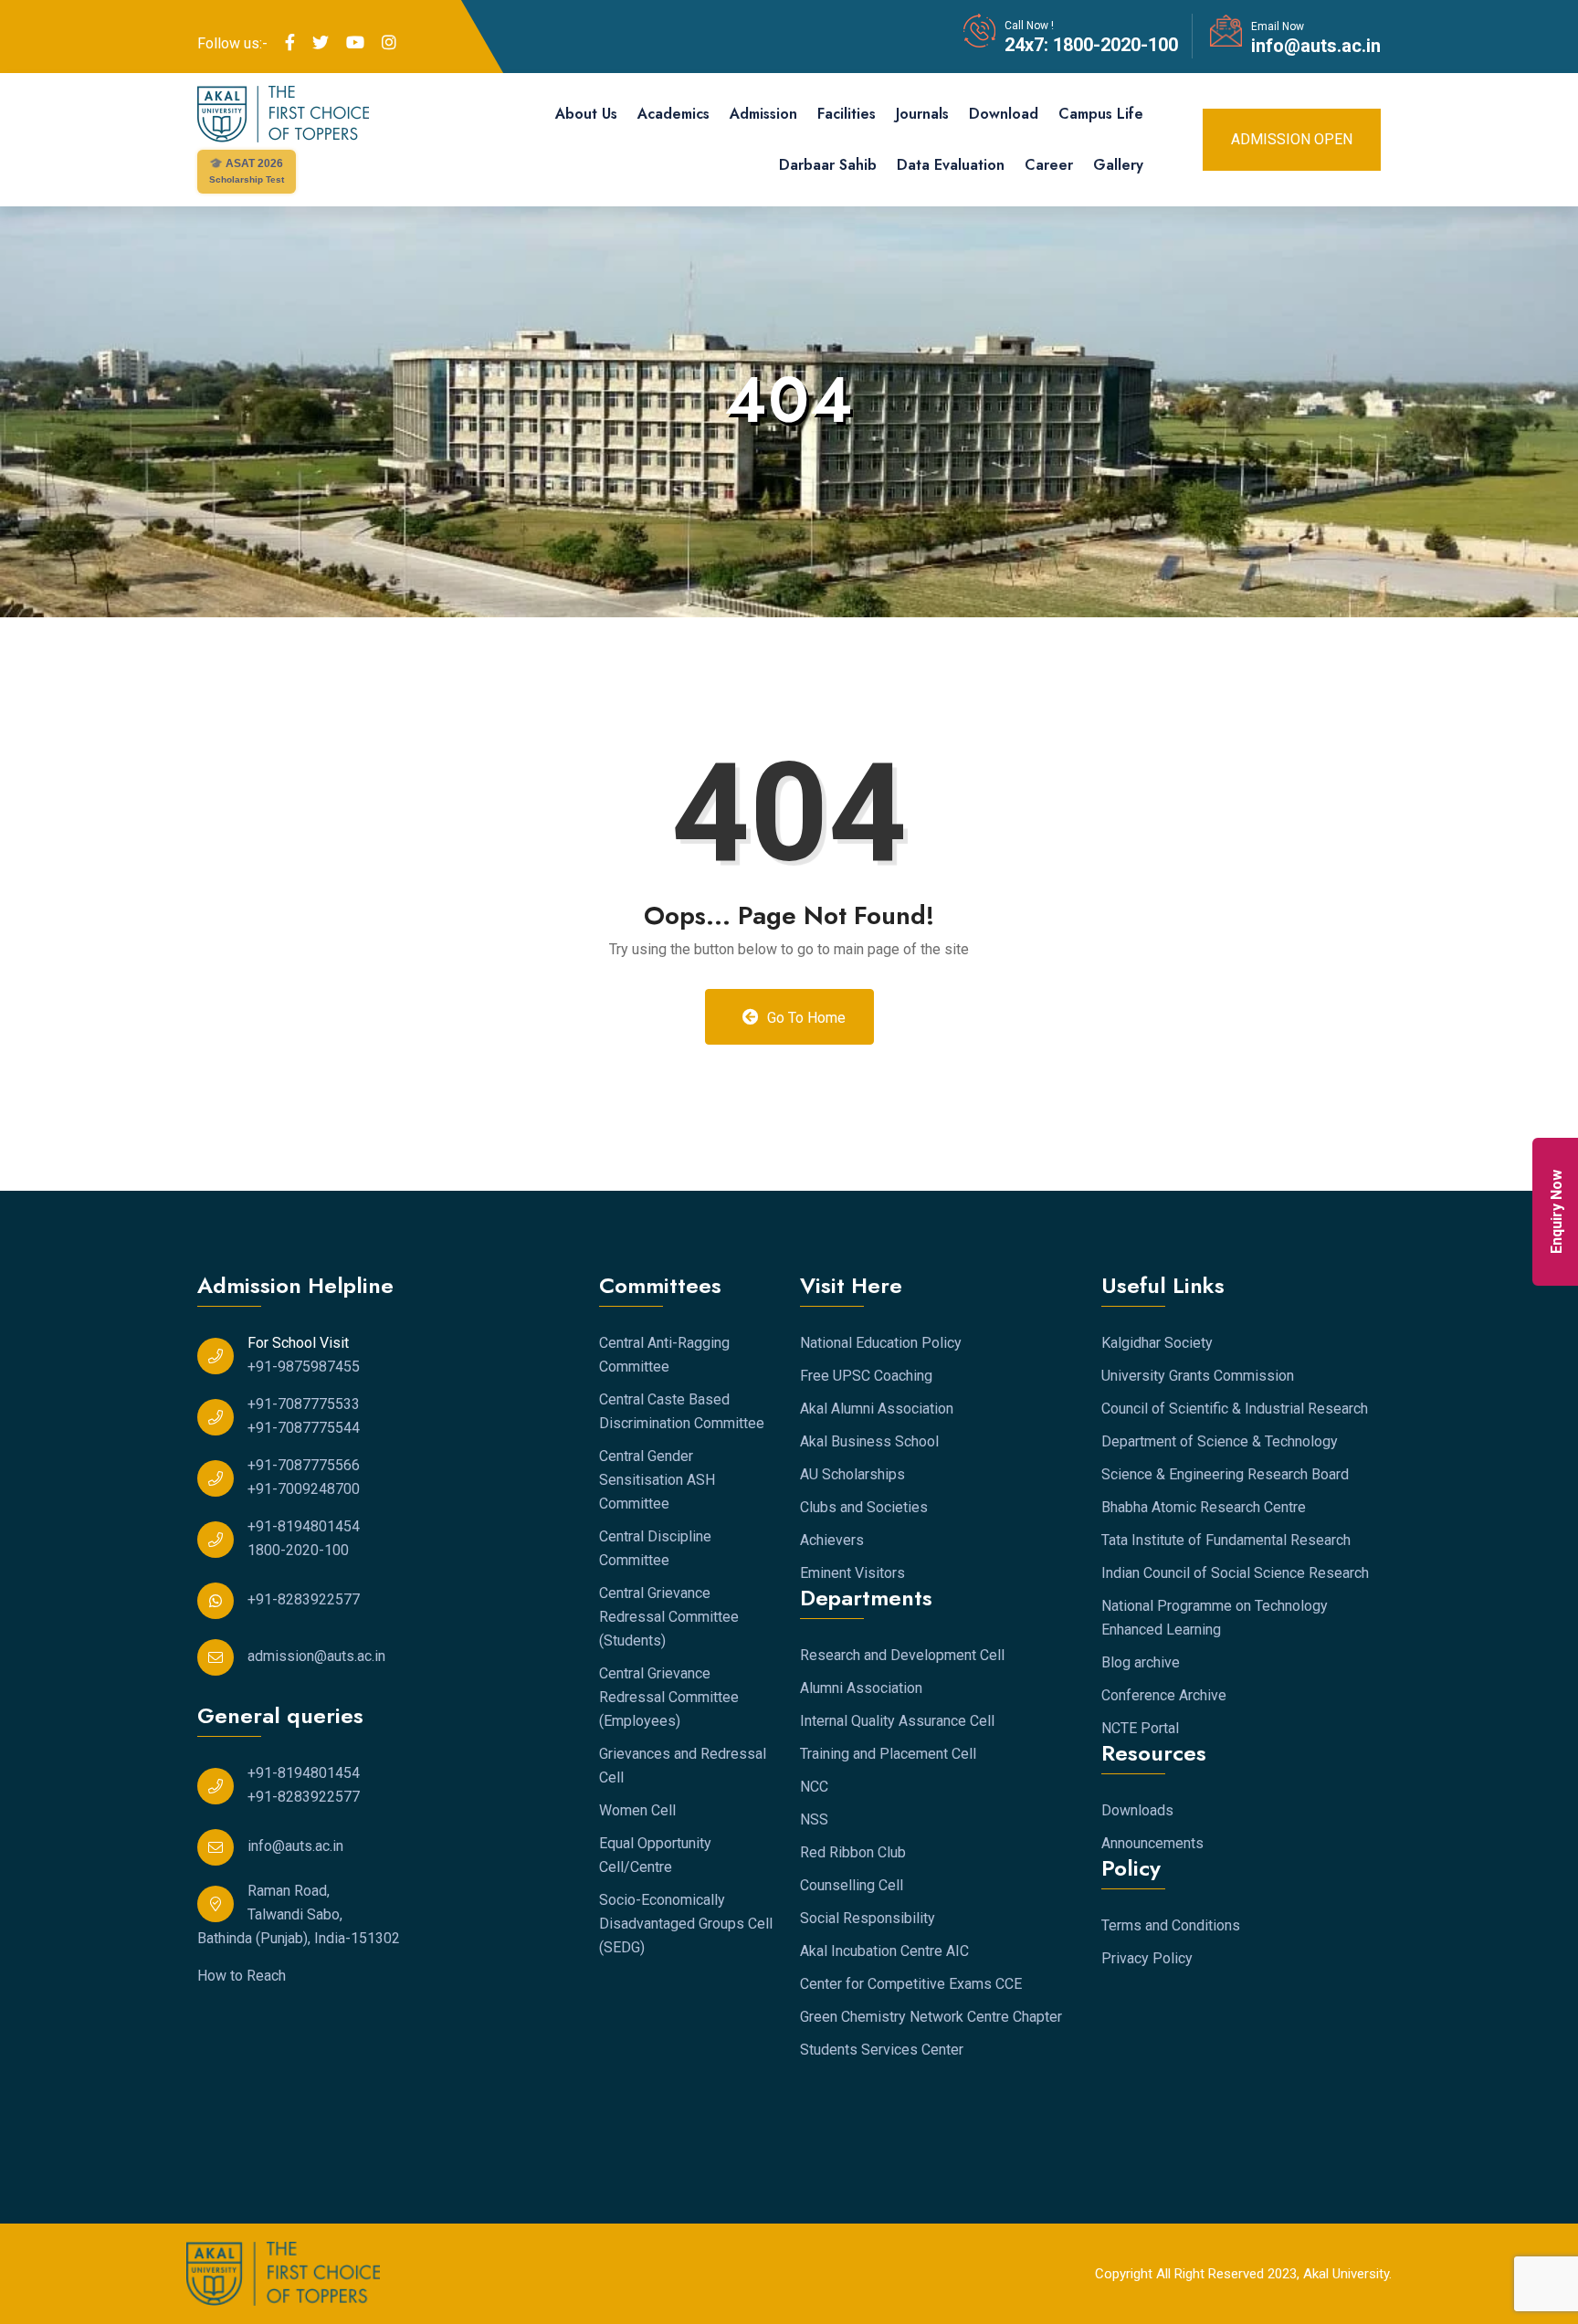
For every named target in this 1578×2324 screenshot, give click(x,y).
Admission (763, 114)
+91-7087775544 (304, 1428)
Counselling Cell (852, 1885)
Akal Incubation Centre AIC (884, 1951)
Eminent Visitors (852, 1573)
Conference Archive (1164, 1695)
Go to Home (805, 1018)
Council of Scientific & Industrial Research (1235, 1409)
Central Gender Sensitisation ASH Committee (657, 1480)
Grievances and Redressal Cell (683, 1766)
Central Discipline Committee (655, 1548)
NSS (814, 1819)
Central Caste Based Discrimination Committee (682, 1411)
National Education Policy (881, 1343)
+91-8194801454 (304, 1526)
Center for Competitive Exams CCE (911, 1984)
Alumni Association (861, 1688)
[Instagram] (389, 43)
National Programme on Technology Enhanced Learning (1215, 1618)
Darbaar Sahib (828, 165)
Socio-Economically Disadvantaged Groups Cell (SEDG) (686, 1924)
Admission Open (1292, 139)
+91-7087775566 (304, 1465)
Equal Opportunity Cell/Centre (655, 1855)
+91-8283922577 (304, 1599)
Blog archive (1141, 1662)
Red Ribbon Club (853, 1852)
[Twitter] (321, 43)
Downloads (1137, 1810)
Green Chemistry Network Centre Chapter (931, 2017)
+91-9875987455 (304, 1367)
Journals (922, 114)
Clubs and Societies (864, 1507)
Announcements (1152, 1843)
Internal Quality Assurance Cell (897, 1721)
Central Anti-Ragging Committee (664, 1355)
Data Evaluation (951, 165)
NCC (814, 1787)
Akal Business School (869, 1441)
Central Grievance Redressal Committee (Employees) (669, 1697)
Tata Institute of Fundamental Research (1226, 1540)
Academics (673, 114)
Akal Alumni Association (877, 1409)
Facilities (847, 114)
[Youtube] (355, 43)
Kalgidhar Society (1157, 1343)
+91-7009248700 (304, 1489)
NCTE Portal (1140, 1728)
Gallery (1118, 165)
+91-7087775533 (304, 1404)
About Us (586, 114)
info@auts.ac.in (1316, 46)
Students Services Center (882, 2050)
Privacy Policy (1147, 1958)
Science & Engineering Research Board (1225, 1474)
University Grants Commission (1198, 1376)
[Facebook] (290, 43)
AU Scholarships (852, 1474)
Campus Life (1101, 114)
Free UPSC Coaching (866, 1376)
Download (1004, 114)
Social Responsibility (868, 1918)
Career (1049, 165)
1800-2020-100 (1113, 45)
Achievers (832, 1540)
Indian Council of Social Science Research (1235, 1573)
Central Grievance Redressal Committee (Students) (669, 1617)
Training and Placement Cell (888, 1754)
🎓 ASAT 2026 (247, 171)
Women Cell (637, 1810)
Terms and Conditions (1171, 1925)
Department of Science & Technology (1220, 1441)
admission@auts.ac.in (316, 1656)
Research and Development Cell (902, 1655)
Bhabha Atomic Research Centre (1204, 1507)
